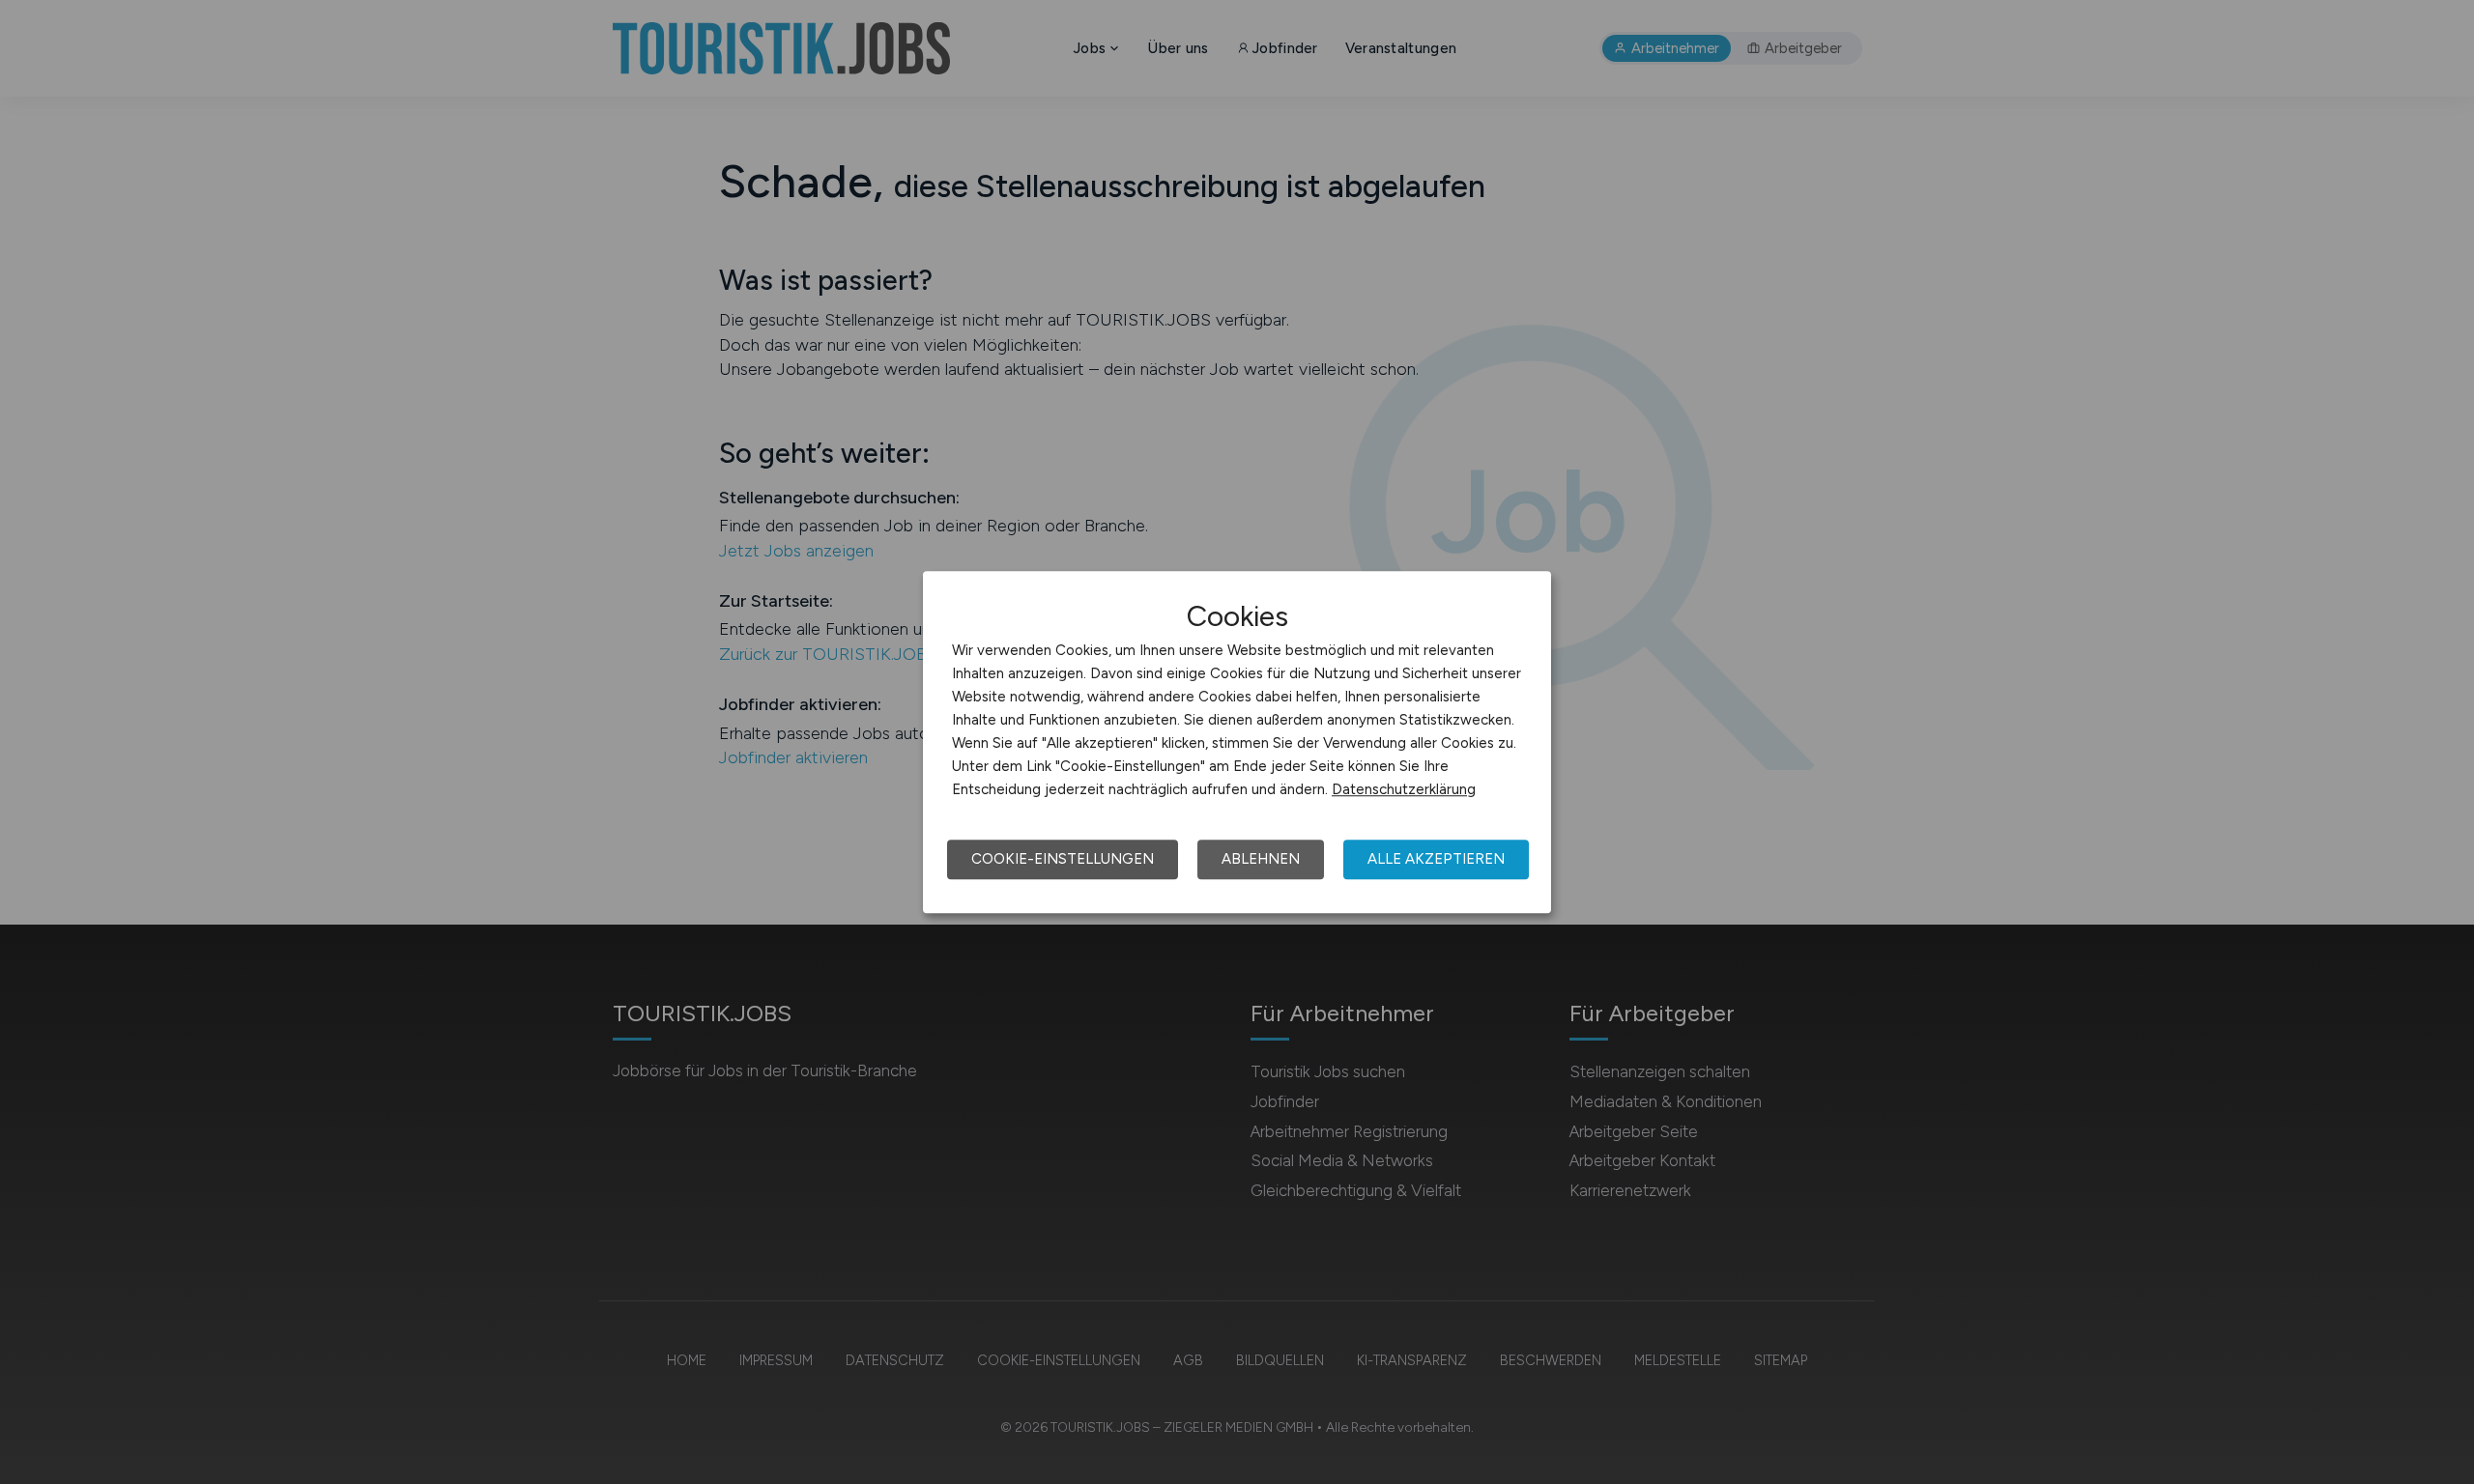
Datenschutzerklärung (1404, 789)
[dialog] (1237, 742)
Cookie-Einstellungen (1063, 859)
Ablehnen (1261, 859)
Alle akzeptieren (1436, 859)
